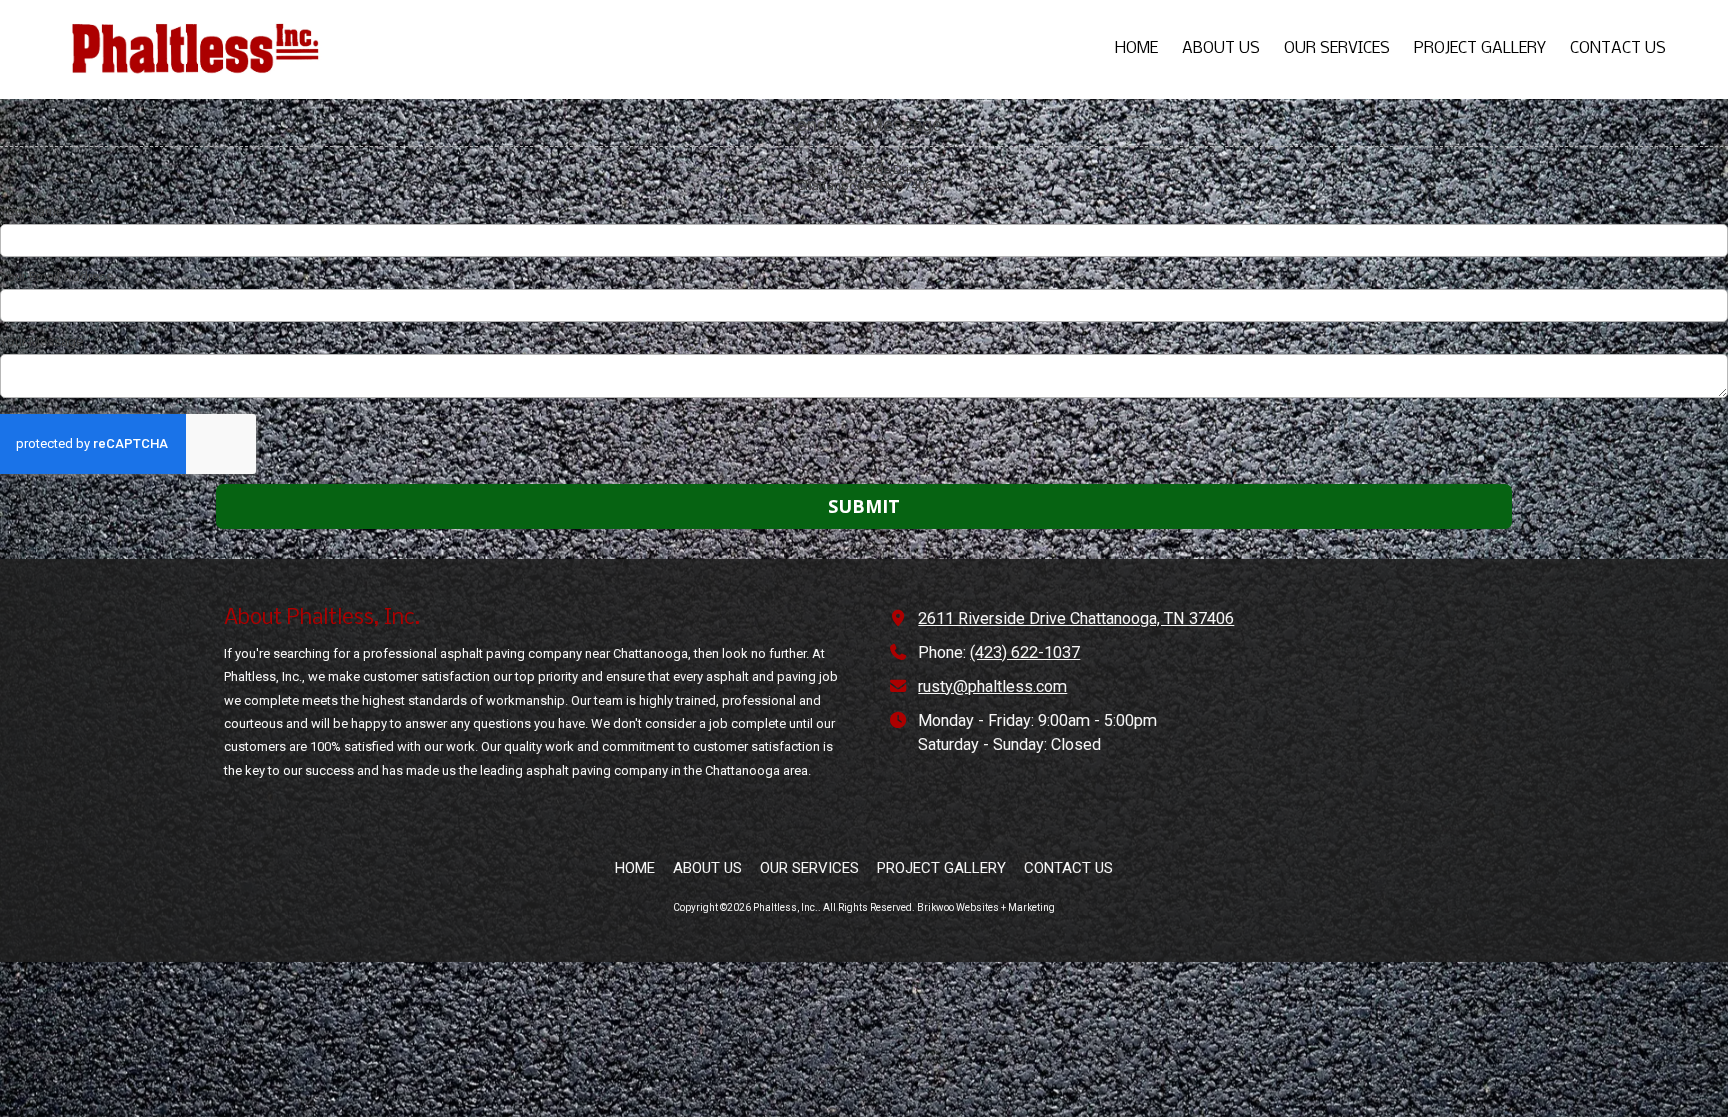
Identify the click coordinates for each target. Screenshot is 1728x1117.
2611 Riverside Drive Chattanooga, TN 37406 (1076, 618)
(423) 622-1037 (1025, 652)
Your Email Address (56, 276)
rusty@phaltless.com (992, 686)
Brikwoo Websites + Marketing (986, 907)
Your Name (31, 211)
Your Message (41, 341)
